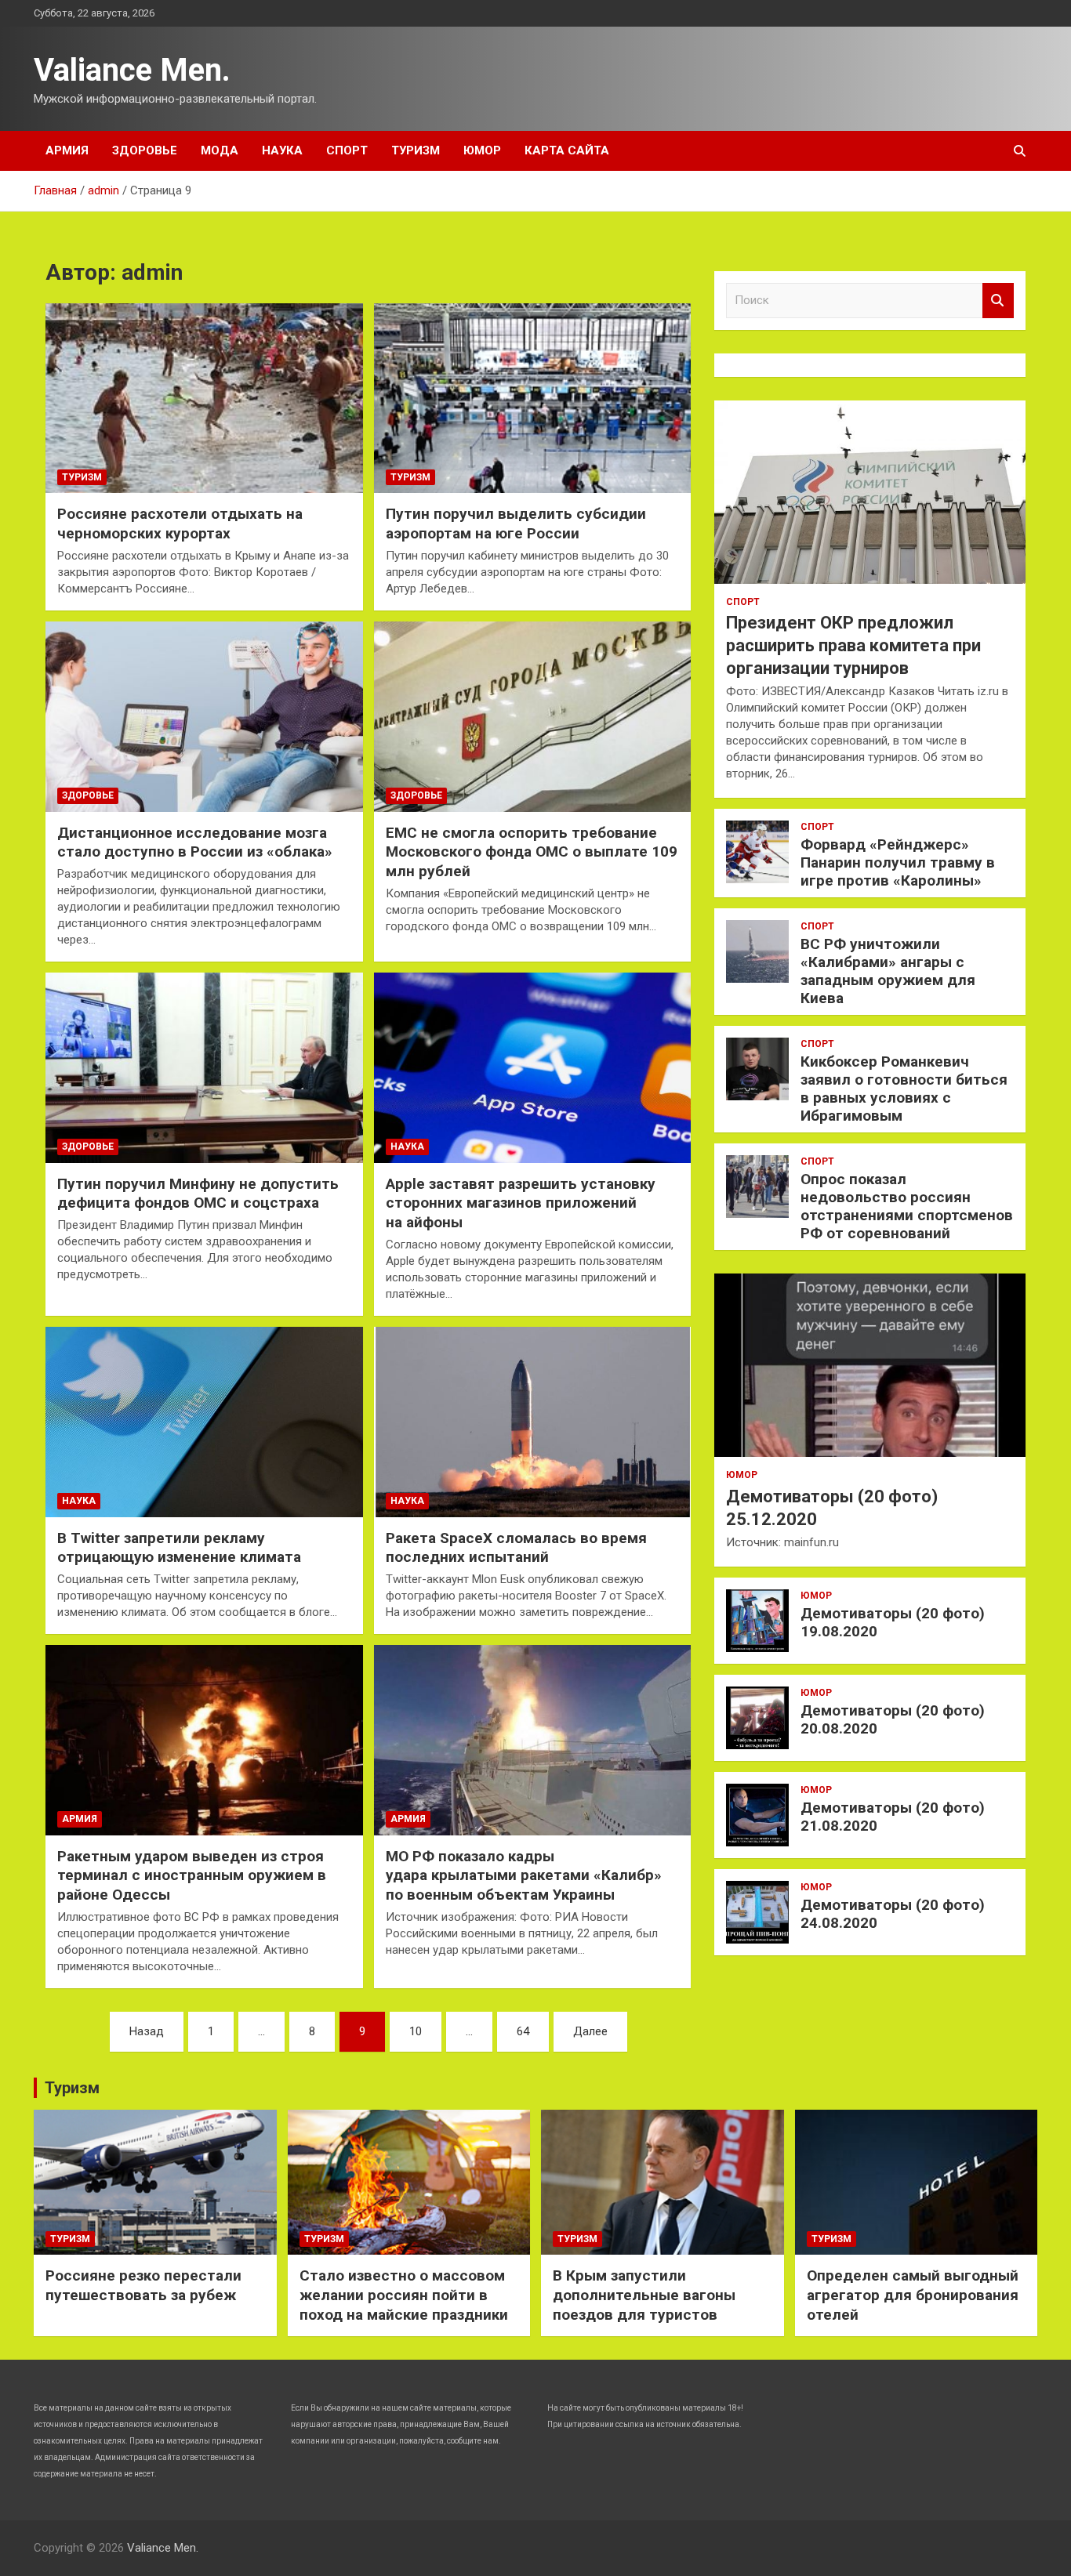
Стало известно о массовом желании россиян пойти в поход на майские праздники (404, 2295)
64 (523, 2031)
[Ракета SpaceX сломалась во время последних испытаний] (532, 1422)
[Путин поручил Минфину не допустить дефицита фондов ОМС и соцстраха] (204, 1067)
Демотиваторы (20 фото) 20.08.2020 (893, 1719)
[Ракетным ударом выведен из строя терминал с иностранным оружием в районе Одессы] (204, 1740)
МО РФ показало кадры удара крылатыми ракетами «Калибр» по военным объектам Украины (524, 1875)
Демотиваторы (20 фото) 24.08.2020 (893, 1914)
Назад (147, 2031)
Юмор (482, 150)
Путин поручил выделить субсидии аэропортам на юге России (516, 524)
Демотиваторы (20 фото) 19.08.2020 (893, 1622)
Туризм (416, 150)
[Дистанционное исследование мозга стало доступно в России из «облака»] (204, 716)
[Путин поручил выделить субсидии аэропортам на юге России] (532, 398)
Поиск (998, 301)
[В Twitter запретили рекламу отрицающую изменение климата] (204, 1422)
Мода (220, 150)
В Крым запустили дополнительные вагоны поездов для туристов (644, 2295)
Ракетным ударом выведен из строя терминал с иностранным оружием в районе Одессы (192, 1875)
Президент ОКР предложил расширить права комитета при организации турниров (853, 645)
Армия (67, 150)
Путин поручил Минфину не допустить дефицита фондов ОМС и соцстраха (198, 1194)
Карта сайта (567, 150)
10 (416, 2031)
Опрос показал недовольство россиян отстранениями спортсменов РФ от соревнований (907, 1206)
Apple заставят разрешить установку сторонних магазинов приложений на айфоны (521, 1203)
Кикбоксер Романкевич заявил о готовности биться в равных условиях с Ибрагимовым (904, 1088)
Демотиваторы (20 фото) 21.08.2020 (893, 1817)
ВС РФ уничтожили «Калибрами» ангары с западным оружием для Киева (888, 971)
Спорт (347, 150)
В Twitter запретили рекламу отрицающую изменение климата (179, 1548)
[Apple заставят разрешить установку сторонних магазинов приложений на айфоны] (532, 1067)
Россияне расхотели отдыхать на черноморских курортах (180, 524)
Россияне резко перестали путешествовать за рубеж (143, 2285)
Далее (590, 2031)
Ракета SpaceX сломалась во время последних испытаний (516, 1548)
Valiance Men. (132, 70)
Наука (282, 150)
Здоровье (145, 150)
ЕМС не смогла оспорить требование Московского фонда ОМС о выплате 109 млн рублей (532, 852)
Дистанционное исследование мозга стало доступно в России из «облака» (195, 842)
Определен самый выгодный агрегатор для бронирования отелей (913, 2295)
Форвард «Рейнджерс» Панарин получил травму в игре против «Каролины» (898, 862)
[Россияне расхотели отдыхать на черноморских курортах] (204, 398)
